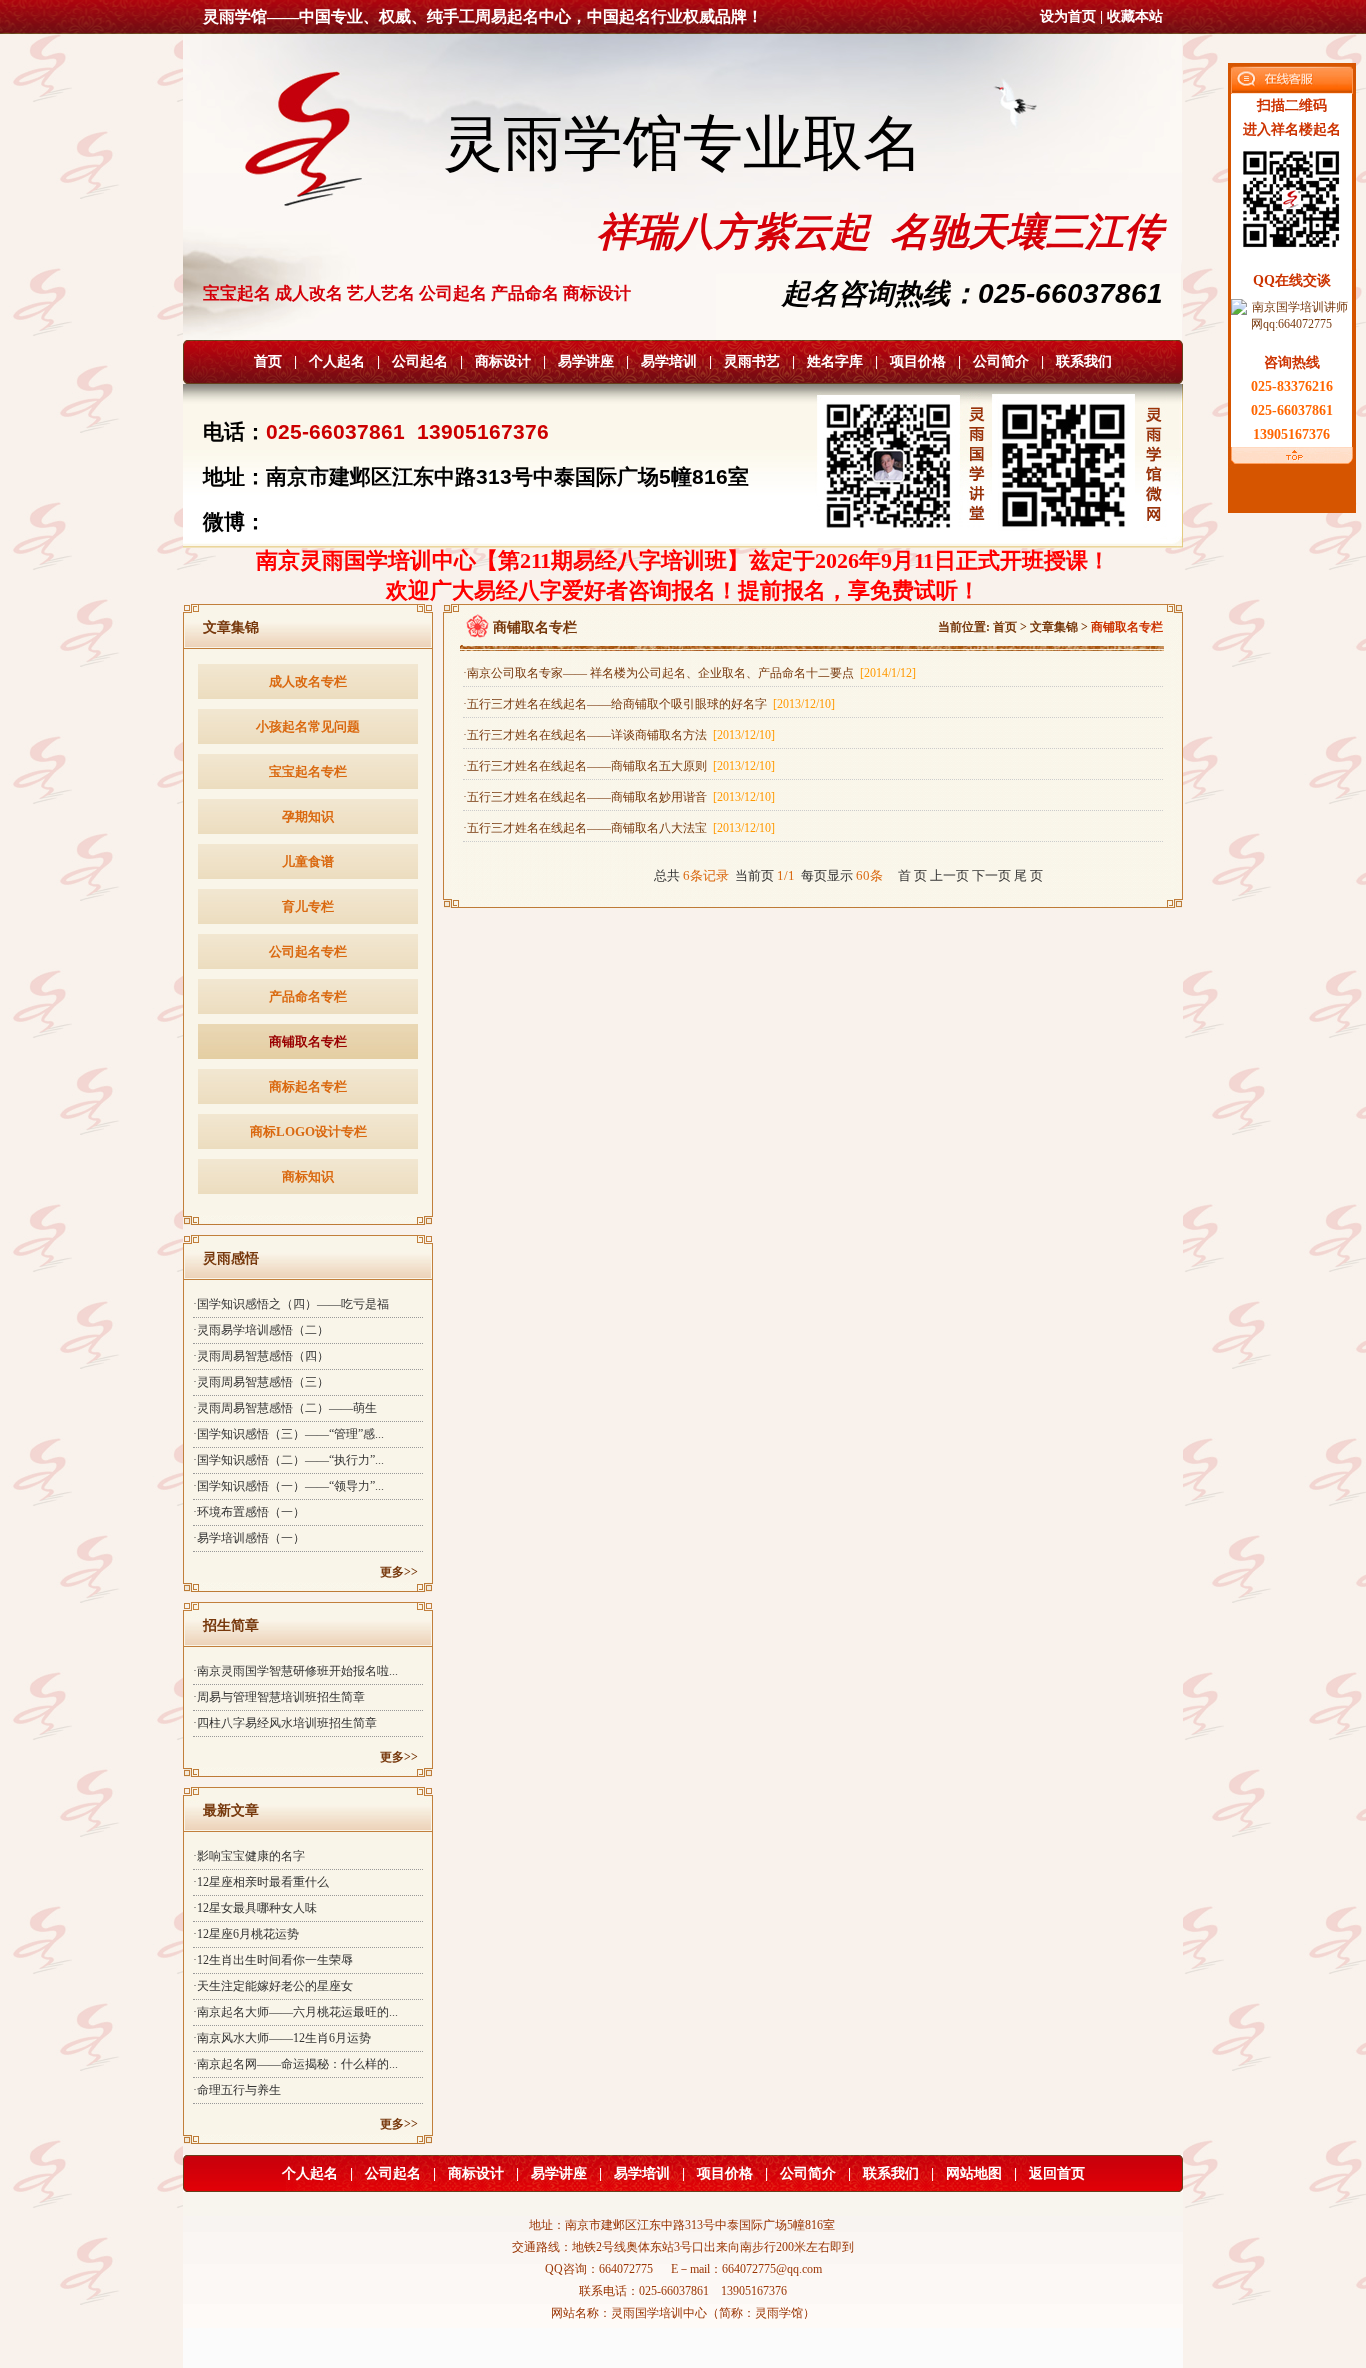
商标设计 (503, 361)
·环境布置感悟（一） (249, 1512)
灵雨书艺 (752, 361)
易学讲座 (586, 361)
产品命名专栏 (308, 996)
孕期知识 (308, 816)
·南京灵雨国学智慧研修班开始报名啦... (295, 1671)
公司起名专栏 (308, 951)
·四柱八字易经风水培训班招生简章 (285, 1723)
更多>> (399, 1572)
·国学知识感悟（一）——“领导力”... (288, 1486)
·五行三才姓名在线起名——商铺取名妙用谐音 (619, 797)
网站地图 (974, 2173)
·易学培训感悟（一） (249, 1538)
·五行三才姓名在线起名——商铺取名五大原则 (619, 766)
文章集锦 (1054, 627)
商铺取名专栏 (308, 1041)
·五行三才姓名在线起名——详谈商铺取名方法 (619, 735)
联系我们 (1084, 361)
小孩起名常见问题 (308, 726)
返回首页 (1057, 2173)
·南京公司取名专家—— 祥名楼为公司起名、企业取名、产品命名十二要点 (689, 673)
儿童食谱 (308, 861)
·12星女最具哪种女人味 (255, 1908)
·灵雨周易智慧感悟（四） (261, 1356)
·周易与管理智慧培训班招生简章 (279, 1697)
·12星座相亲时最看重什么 (261, 1882)
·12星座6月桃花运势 (246, 1934)
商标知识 (308, 1176)
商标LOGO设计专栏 (308, 1131)
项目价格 (918, 361)
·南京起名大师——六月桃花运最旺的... (295, 2012)
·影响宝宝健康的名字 (249, 1856)
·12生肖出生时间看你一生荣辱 (273, 1960)
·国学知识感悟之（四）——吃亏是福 (291, 1304)
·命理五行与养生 (237, 2090)
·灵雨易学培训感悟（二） (261, 1330)
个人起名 (337, 361)
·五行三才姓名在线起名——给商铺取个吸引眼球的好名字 (649, 704)
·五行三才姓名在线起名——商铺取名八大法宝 (619, 828)
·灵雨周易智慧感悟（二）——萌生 (285, 1408)
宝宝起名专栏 (308, 771)
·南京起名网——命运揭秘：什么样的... (295, 2064)
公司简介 (1001, 361)
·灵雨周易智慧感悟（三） (261, 1382)
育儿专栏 (308, 906)
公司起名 (420, 361)
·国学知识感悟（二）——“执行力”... (288, 1460)
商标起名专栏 (308, 1086)
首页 (268, 361)
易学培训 (669, 361)
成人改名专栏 (308, 681)
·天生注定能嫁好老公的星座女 (273, 1986)
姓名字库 (835, 361)
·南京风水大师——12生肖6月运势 (282, 2038)
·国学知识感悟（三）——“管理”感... (288, 1434)
